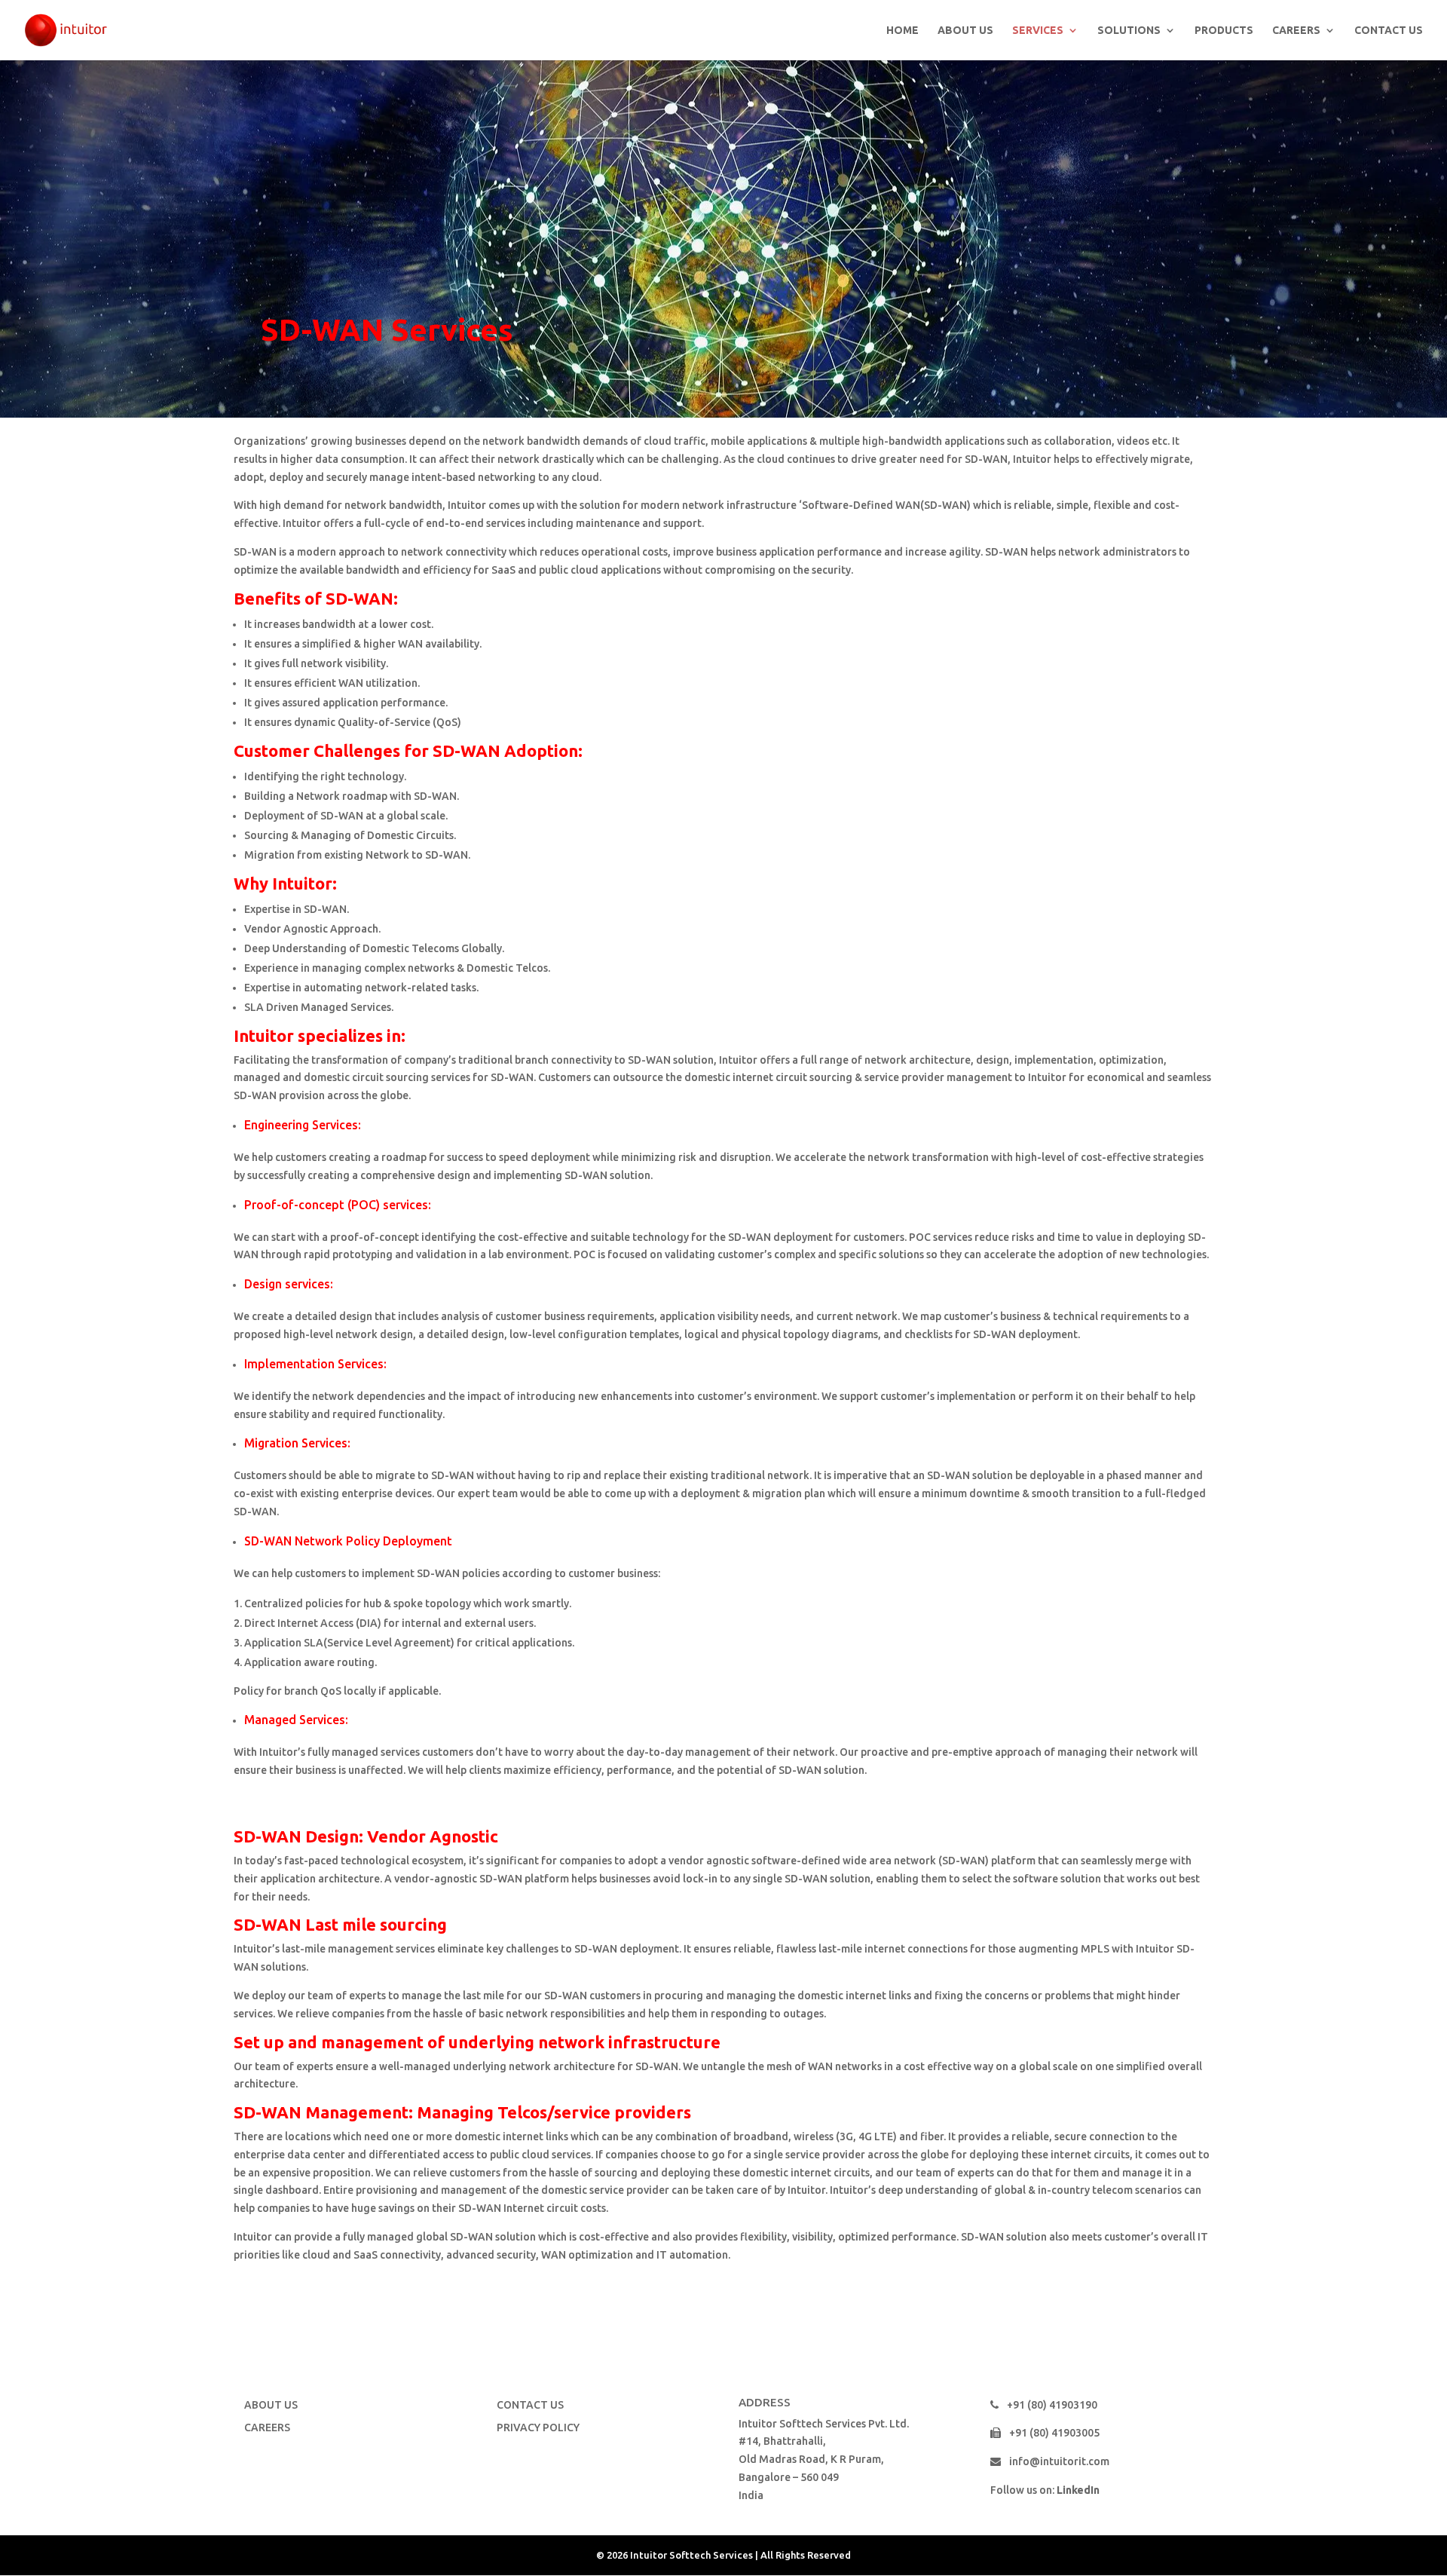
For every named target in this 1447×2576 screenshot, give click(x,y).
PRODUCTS (1224, 31)
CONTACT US (1389, 31)
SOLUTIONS (1129, 31)
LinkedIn (1078, 2490)
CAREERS (1296, 31)
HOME (902, 31)
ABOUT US (965, 31)
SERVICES (1038, 31)
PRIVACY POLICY (538, 2427)
